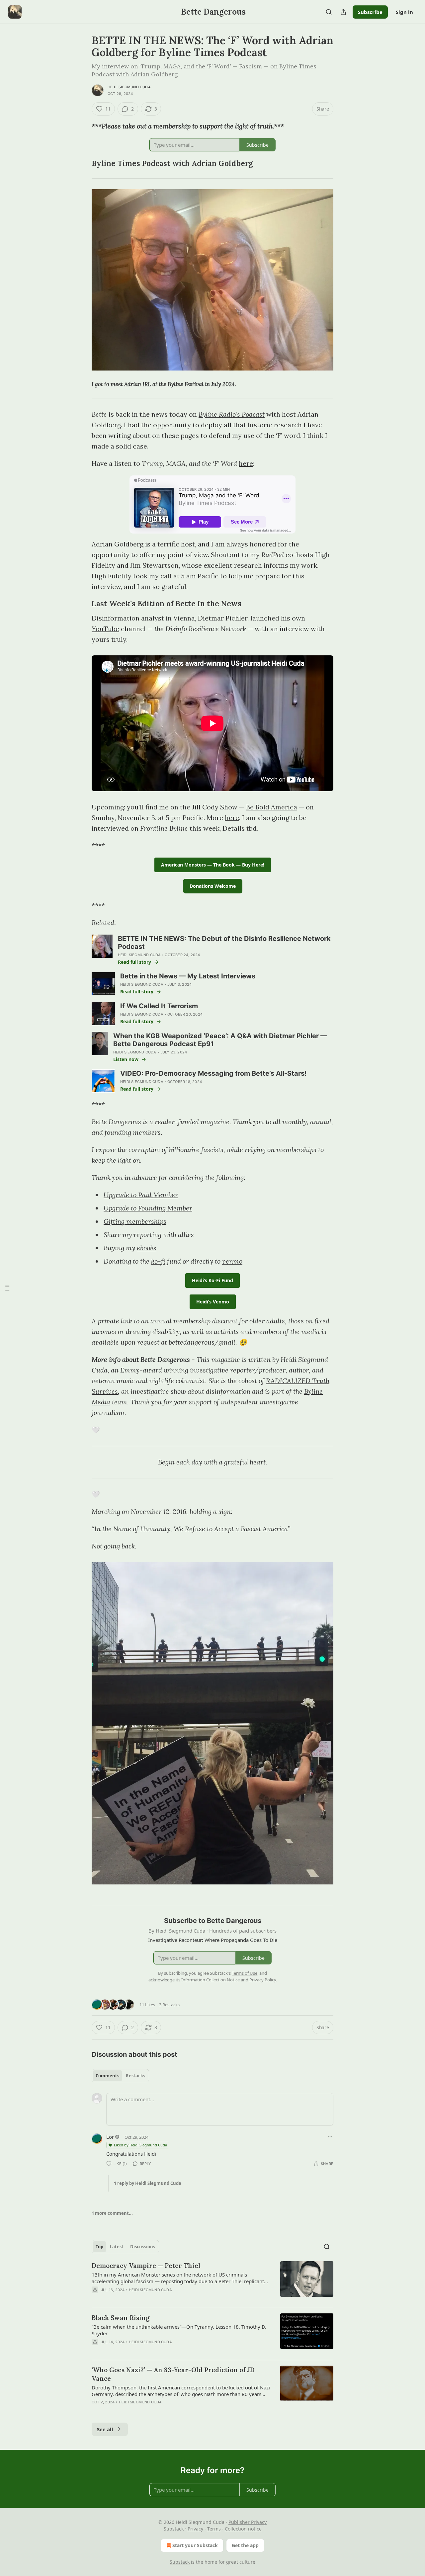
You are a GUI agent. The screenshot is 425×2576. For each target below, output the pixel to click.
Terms (214, 2529)
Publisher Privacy (248, 2522)
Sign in (404, 12)
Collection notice (243, 2529)
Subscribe (370, 12)
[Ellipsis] (330, 2137)
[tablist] (120, 2076)
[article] (212, 2282)
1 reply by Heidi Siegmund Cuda (148, 2183)
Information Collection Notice (211, 1980)
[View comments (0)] (156, 2298)
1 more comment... (112, 2213)
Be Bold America (272, 807)
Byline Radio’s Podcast (232, 414)
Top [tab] (99, 2247)
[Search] (329, 12)
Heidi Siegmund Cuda (129, 87)
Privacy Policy (263, 1980)
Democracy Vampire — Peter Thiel (146, 2266)
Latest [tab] (117, 2247)
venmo (232, 1261)
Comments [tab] (107, 2076)
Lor (110, 2137)
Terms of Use (245, 1973)
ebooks (147, 1248)
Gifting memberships (135, 1221)
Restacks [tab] (135, 2076)
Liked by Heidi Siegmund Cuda (140, 2145)
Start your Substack (195, 2545)
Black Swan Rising (121, 2318)
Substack (180, 2562)
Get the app (245, 2545)
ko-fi (158, 1261)
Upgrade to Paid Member (141, 1195)
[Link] (82, 163)
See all (105, 2429)
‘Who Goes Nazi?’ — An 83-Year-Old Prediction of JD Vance (173, 2374)
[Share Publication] (343, 12)
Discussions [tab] (143, 2247)
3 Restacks (169, 2005)
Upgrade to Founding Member (148, 1208)
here (246, 463)
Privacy (195, 2529)
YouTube (105, 629)
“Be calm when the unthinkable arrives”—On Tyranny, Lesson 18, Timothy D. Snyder (179, 2330)
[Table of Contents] (7, 1288)
